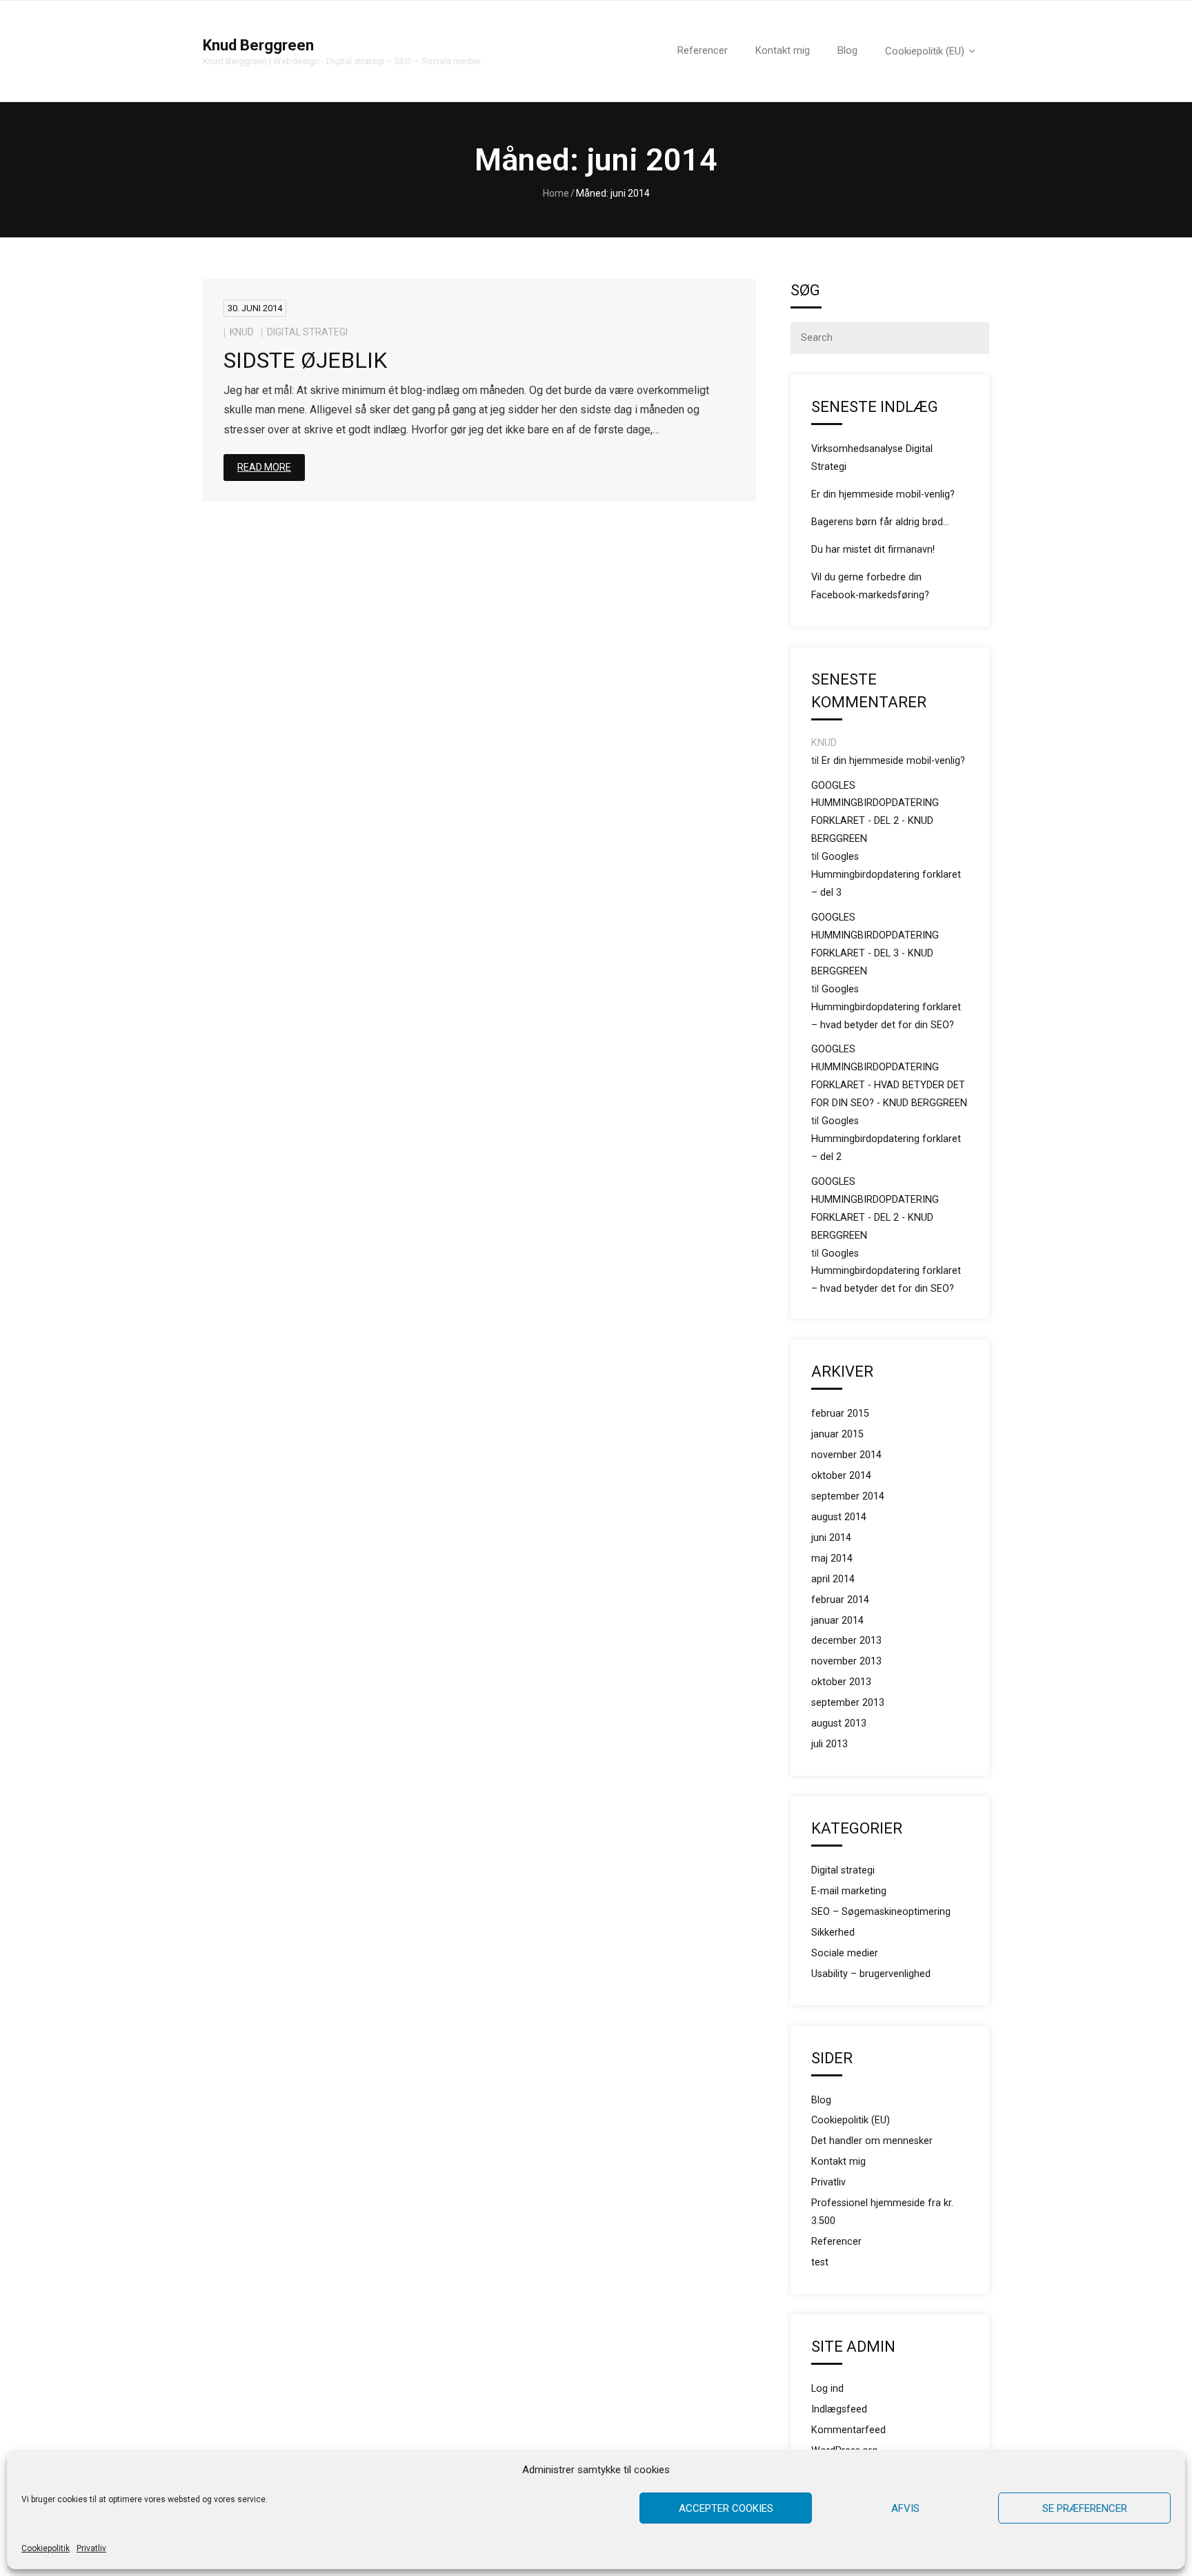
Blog (821, 2100)
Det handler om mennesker (872, 2141)
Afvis (905, 2508)
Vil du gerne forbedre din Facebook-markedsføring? (870, 586)
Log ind (827, 2389)
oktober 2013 (841, 1682)
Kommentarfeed (848, 2430)
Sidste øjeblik (305, 360)
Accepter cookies (726, 2508)
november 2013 (846, 1661)
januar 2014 (837, 1621)
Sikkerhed (833, 1933)
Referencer (836, 2242)
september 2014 (848, 1496)
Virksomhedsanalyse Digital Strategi (872, 458)
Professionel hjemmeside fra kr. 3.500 (882, 2212)
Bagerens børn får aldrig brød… (880, 522)
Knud (242, 332)
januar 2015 (837, 1434)
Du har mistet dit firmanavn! (873, 550)
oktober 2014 (841, 1476)
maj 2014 (832, 1559)
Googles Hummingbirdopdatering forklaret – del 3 (886, 875)
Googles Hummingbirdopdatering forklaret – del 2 (886, 1139)
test (820, 2262)
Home (556, 193)
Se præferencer (1085, 2508)
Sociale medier (845, 1953)
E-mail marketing (849, 1891)
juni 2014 (831, 1538)
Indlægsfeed (839, 2409)
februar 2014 (840, 1600)
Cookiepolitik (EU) (851, 2120)
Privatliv (91, 2548)
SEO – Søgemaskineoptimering (881, 1912)
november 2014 (846, 1455)
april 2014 (833, 1579)
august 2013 (839, 1723)
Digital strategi (307, 332)
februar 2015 (840, 1414)
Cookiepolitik (46, 2548)
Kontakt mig (838, 2162)
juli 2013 (830, 1744)
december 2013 (846, 1641)
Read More (264, 467)
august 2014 (839, 1517)
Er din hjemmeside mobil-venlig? (883, 494)
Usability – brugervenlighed (871, 1974)
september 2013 (848, 1703)
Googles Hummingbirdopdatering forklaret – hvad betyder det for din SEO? (886, 1007)
